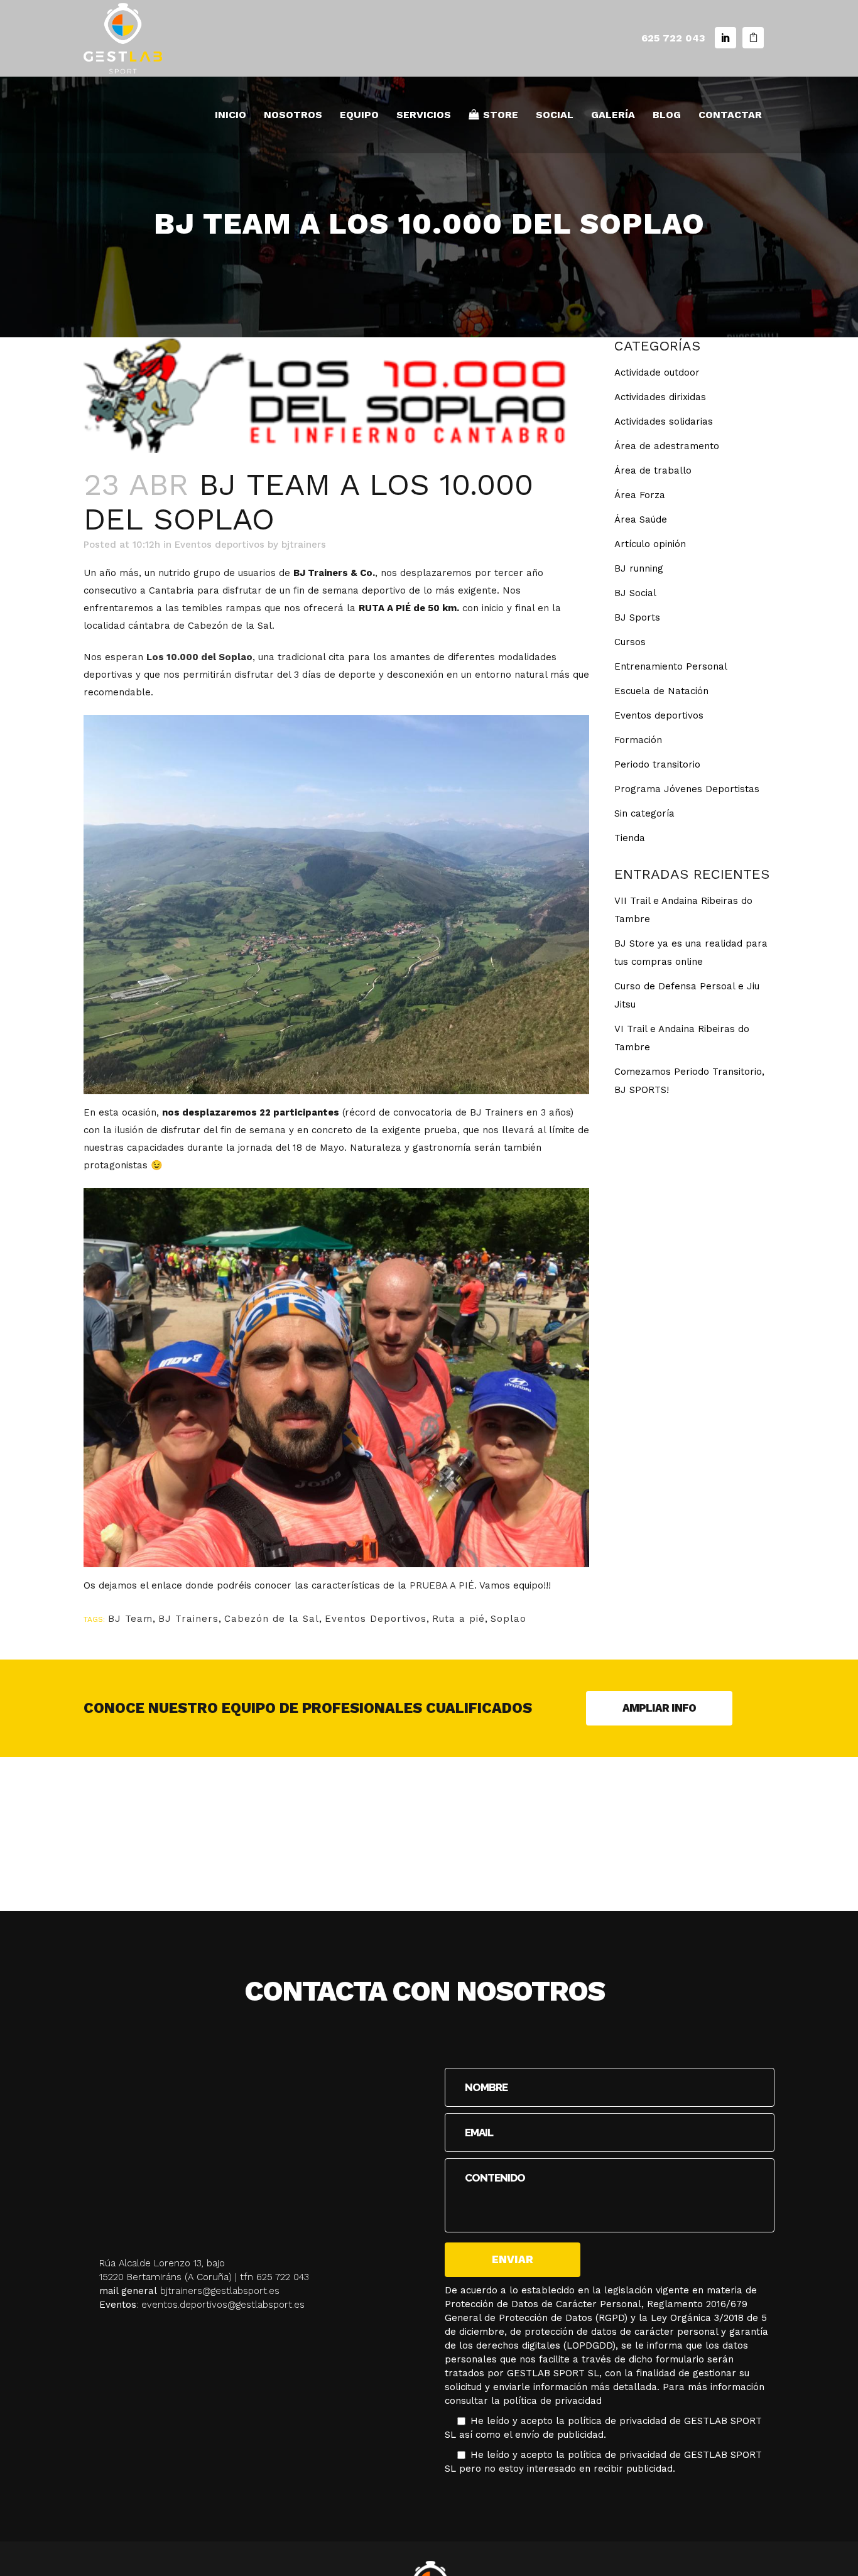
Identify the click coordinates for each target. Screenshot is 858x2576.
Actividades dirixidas (660, 397)
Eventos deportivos (220, 545)
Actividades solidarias (664, 421)
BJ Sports (637, 617)
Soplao (508, 1619)
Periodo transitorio (657, 764)
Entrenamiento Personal (671, 666)
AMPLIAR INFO (659, 1708)
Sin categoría (644, 813)
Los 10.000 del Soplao (199, 657)
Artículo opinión (650, 544)
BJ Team (130, 1619)
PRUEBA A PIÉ (442, 1585)
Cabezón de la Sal (272, 1619)
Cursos (630, 642)
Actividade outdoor (657, 372)
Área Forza (640, 495)
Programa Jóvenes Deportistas (687, 789)
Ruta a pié (459, 1619)
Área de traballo (653, 470)
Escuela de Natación (661, 691)
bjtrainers (304, 545)
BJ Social (635, 593)
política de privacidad (552, 2401)
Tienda (630, 838)
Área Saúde (641, 519)
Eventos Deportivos (376, 1619)
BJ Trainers (188, 1619)
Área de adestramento (667, 446)
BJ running (639, 568)
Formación (638, 740)
